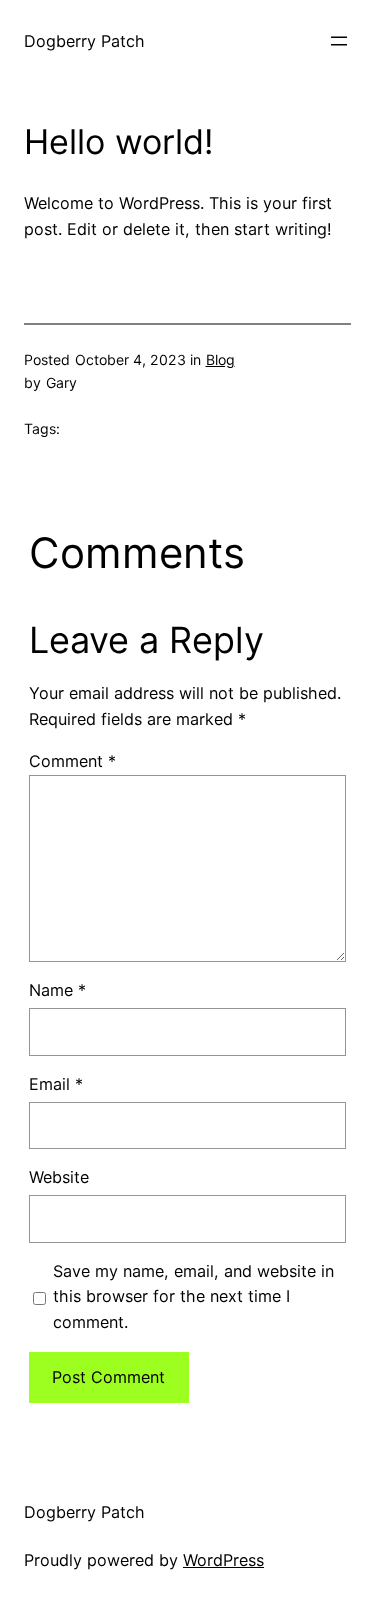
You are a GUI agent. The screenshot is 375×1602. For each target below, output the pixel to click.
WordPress (223, 1560)
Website (59, 1177)
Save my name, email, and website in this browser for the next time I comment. (193, 1297)
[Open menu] (339, 41)
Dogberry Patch (84, 41)
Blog (220, 359)
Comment (72, 761)
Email (56, 1084)
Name (57, 990)
